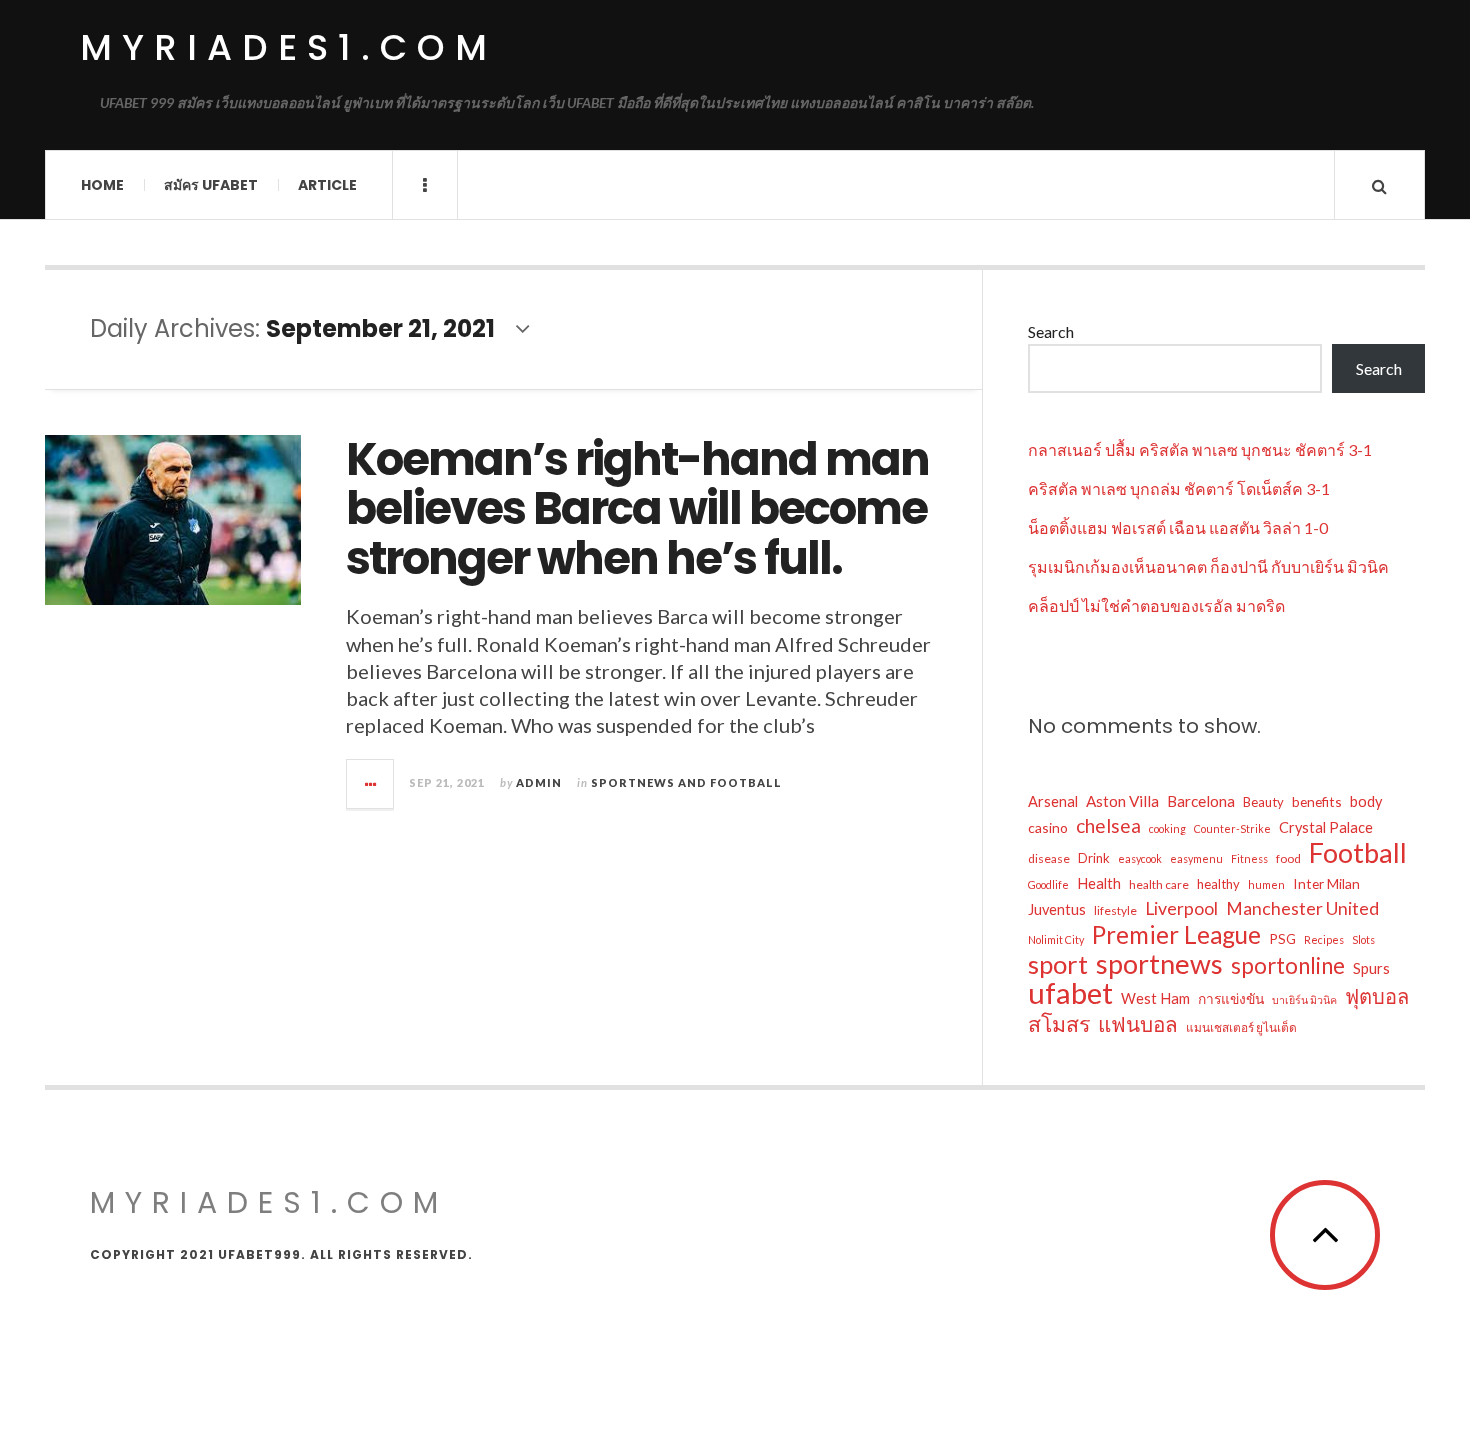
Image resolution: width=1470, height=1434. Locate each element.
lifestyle (1115, 910)
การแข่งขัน (1231, 998)
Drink (1094, 858)
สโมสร (1059, 1024)
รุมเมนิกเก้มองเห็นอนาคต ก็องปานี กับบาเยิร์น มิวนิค (1208, 566)
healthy (1218, 884)
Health (1099, 883)
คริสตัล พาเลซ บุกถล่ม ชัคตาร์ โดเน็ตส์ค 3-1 (1179, 488)
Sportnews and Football (686, 782)
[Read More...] (371, 784)
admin (539, 782)
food (1288, 858)
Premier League (1176, 935)
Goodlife (1048, 884)
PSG (1282, 938)
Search (1051, 331)
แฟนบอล (1138, 1024)
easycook (1140, 858)
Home (102, 185)
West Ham (1155, 998)
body (1366, 801)
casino (1048, 827)
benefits (1317, 801)
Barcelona (1201, 801)
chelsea (1108, 825)
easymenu (1196, 858)
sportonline (1288, 966)
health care (1159, 884)
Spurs (1371, 968)
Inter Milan (1326, 883)
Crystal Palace (1326, 827)
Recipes (1324, 939)
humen (1266, 884)
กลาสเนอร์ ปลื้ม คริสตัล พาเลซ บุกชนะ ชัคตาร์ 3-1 (1200, 449)
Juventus (1057, 909)
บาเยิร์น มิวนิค (1304, 999)
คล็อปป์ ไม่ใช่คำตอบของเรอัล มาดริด (1156, 605)
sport (1058, 964)
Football (1358, 853)
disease (1049, 858)
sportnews (1159, 964)
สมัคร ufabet (211, 185)
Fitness (1249, 858)
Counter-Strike (1232, 828)
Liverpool (1181, 908)
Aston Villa (1122, 801)
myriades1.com (288, 47)
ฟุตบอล (1377, 996)
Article (327, 185)
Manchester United (1302, 908)
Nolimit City (1056, 939)
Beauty (1263, 802)
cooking (1167, 828)
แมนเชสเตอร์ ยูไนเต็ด (1241, 1027)
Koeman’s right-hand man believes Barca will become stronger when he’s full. (637, 509)
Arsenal (1053, 801)
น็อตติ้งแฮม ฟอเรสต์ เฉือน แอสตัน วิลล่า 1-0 (1178, 527)
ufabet (1070, 993)
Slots (1363, 939)
